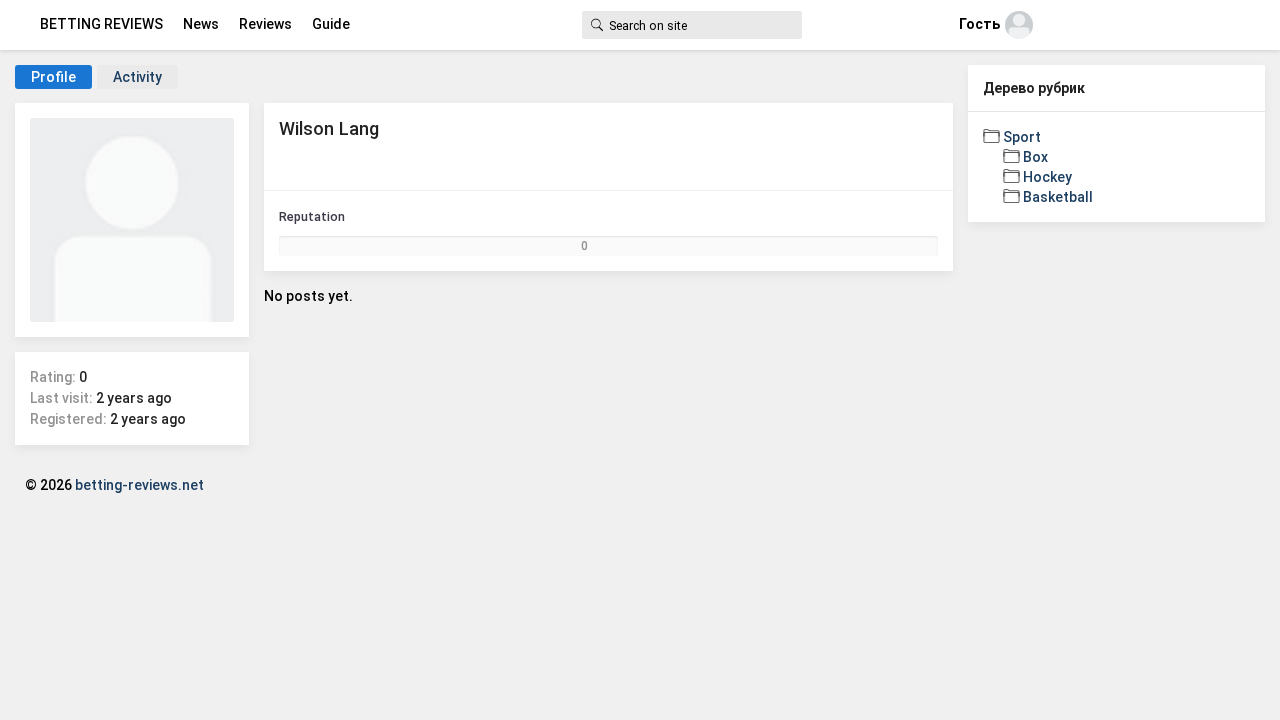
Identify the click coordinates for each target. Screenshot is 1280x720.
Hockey (1047, 177)
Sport (1022, 137)
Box (1035, 157)
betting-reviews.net (139, 485)
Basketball (1058, 197)
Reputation (312, 216)
